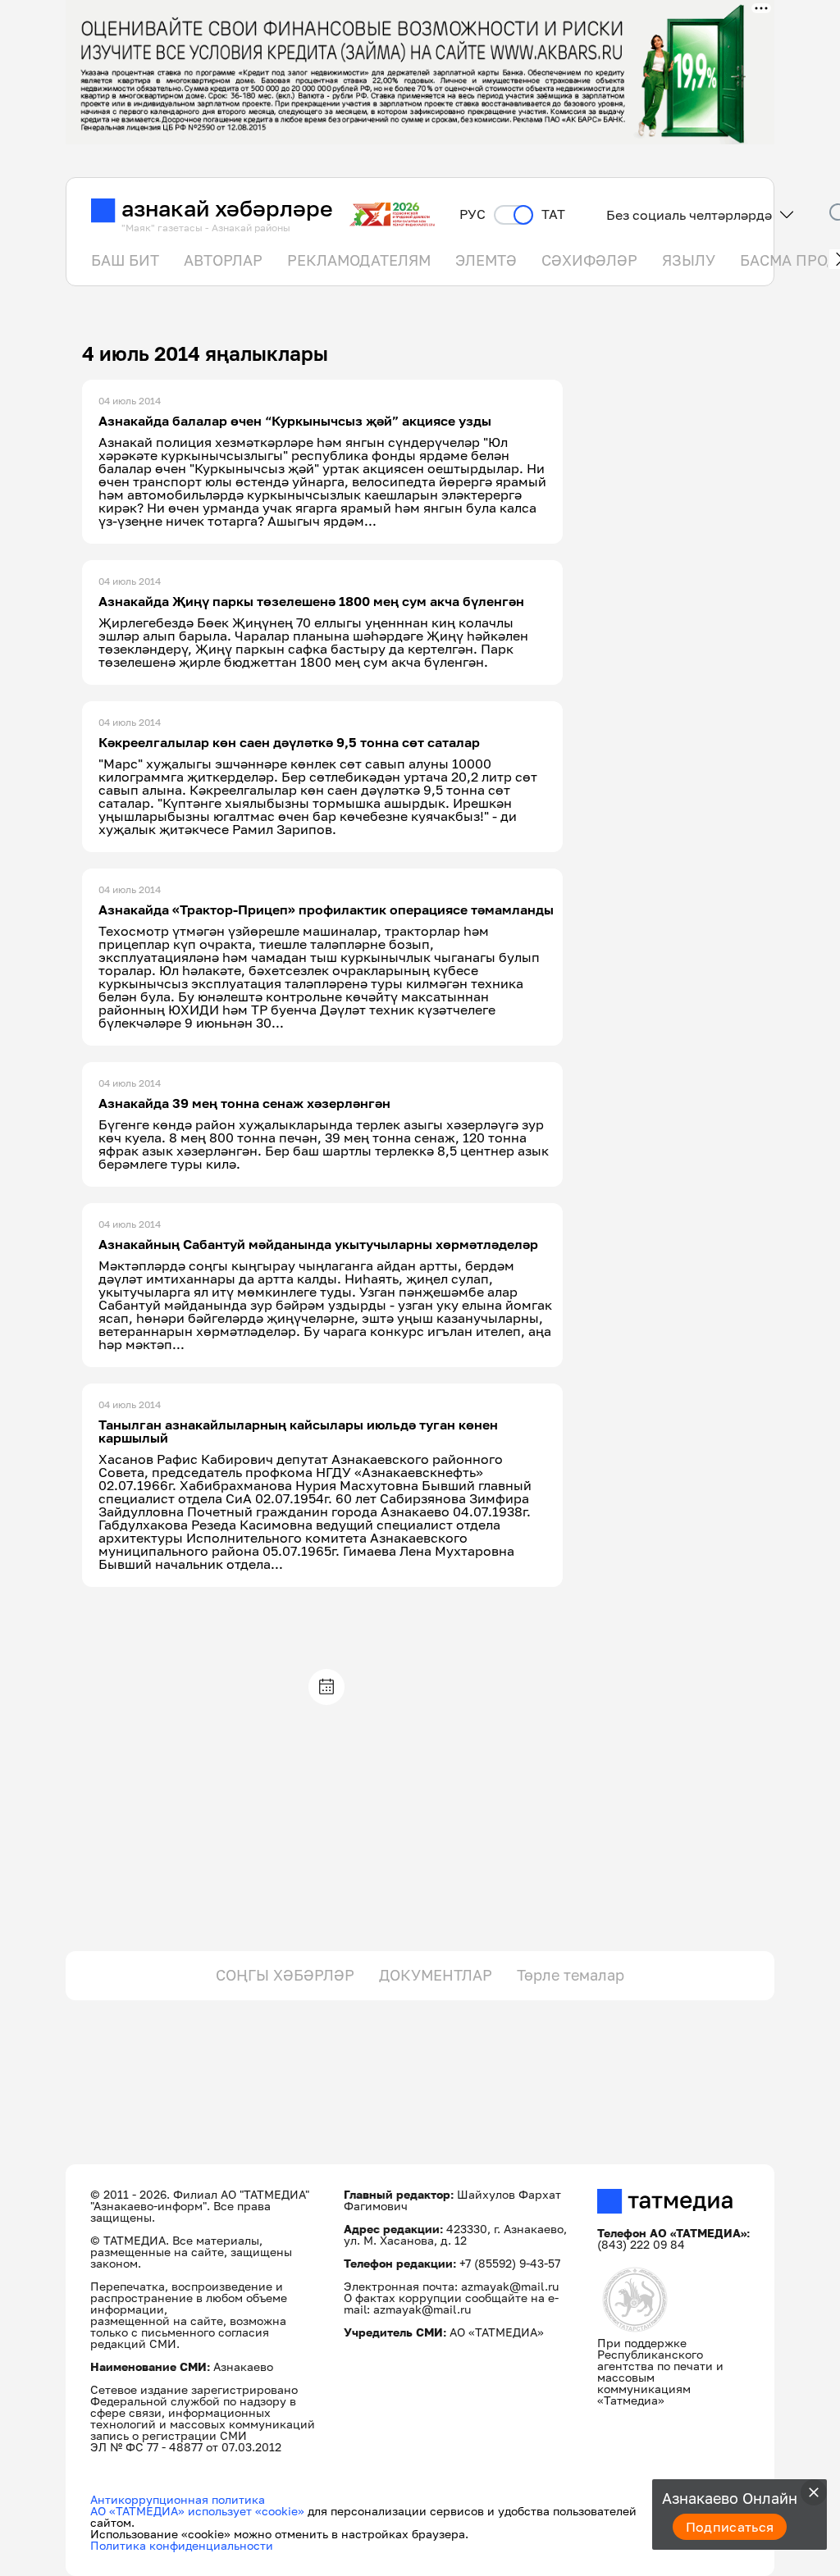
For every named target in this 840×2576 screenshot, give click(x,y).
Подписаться (730, 2527)
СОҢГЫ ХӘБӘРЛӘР (285, 1975)
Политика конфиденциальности (182, 2545)
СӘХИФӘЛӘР (589, 260)
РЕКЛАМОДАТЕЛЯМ (359, 260)
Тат (553, 214)
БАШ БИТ (125, 260)
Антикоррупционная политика (178, 2499)
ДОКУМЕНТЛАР (436, 1975)
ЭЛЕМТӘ (486, 260)
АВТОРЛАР (223, 260)
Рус (472, 214)
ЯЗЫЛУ (689, 260)
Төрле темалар (571, 1975)
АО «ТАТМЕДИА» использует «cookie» (197, 2511)
